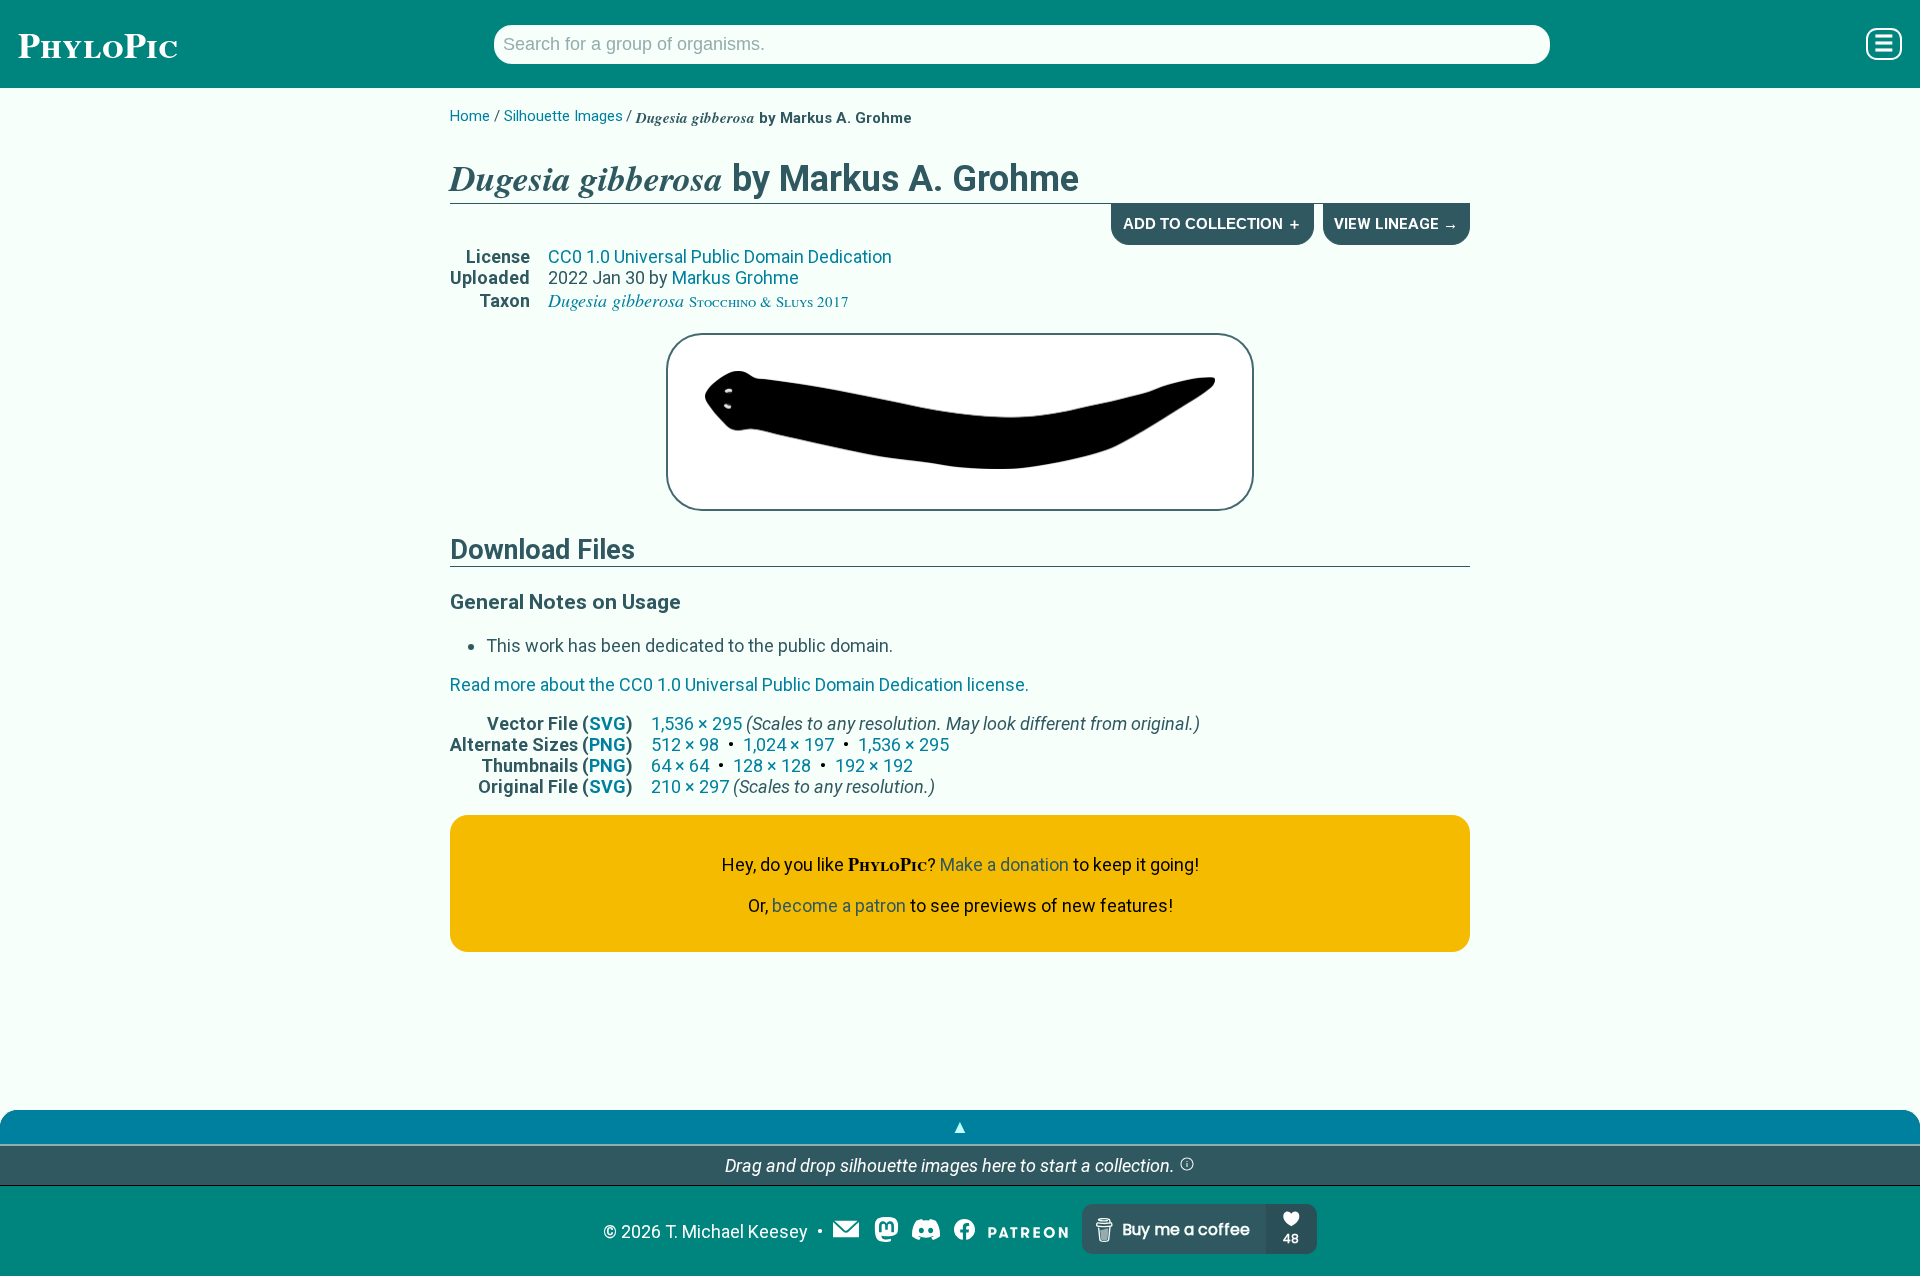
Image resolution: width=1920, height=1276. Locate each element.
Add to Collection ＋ (1212, 223)
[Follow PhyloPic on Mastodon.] (886, 1231)
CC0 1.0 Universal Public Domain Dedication (720, 256)
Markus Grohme (735, 277)
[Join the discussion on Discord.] (926, 1231)
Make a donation (1004, 864)
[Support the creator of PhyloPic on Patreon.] (1028, 1231)
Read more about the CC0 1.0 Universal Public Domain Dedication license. (739, 684)
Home (470, 116)
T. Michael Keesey (736, 1231)
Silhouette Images (563, 116)
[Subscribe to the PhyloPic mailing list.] (846, 1231)
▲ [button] (960, 1126)
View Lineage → (1396, 224)
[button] (1187, 1165)
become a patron (839, 905)
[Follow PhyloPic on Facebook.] (964, 1231)
